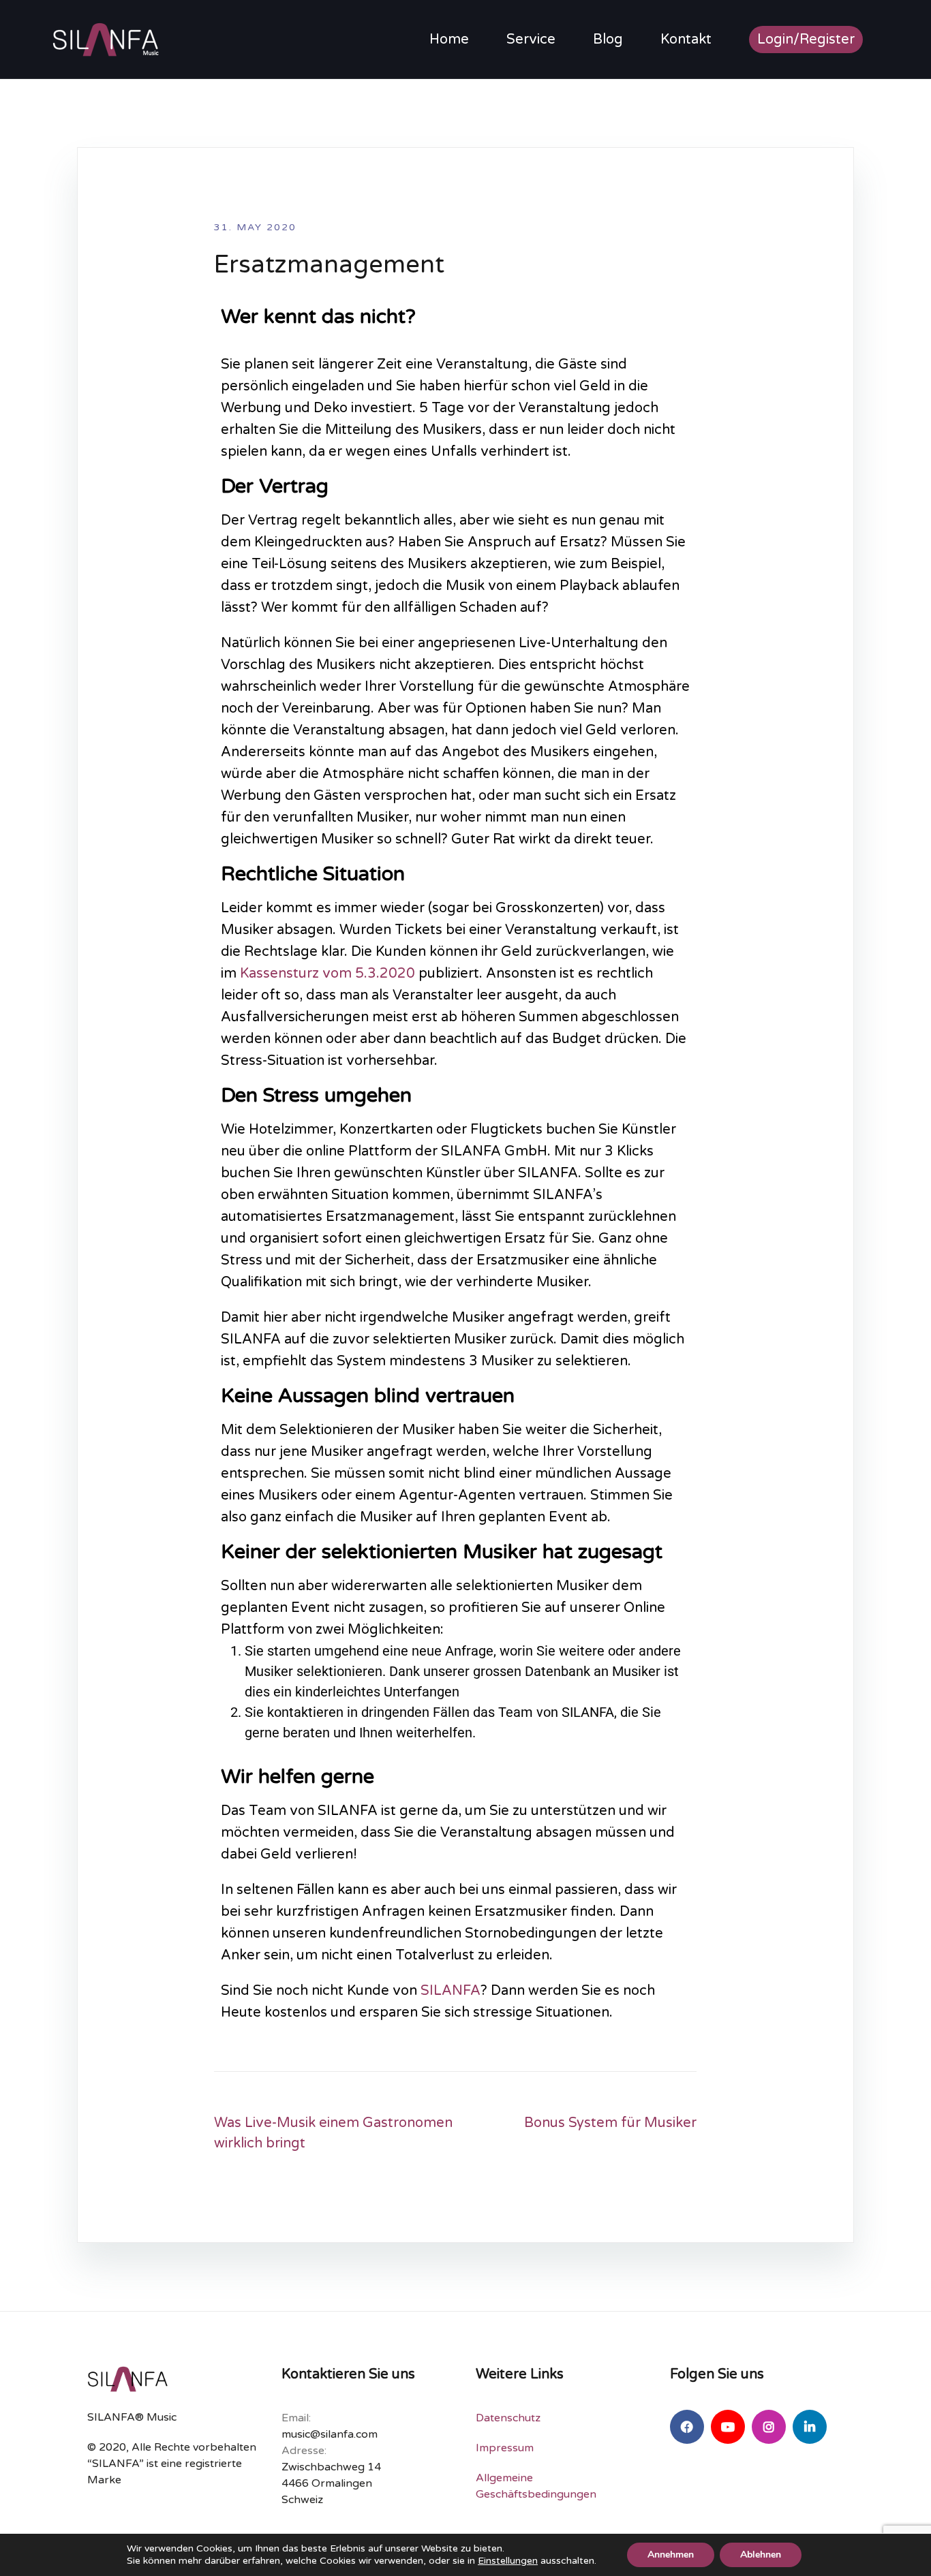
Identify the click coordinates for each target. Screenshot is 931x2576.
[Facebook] (687, 2427)
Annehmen (671, 2555)
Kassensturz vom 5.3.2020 (327, 974)
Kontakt (686, 40)
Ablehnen (761, 2555)
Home (449, 40)
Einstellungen (508, 2561)
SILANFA (451, 1991)
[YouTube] (728, 2427)
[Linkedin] (810, 2427)
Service (531, 40)
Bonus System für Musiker (610, 2123)
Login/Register (806, 40)
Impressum (505, 2448)
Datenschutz (508, 2418)
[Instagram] (769, 2427)
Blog (608, 40)
